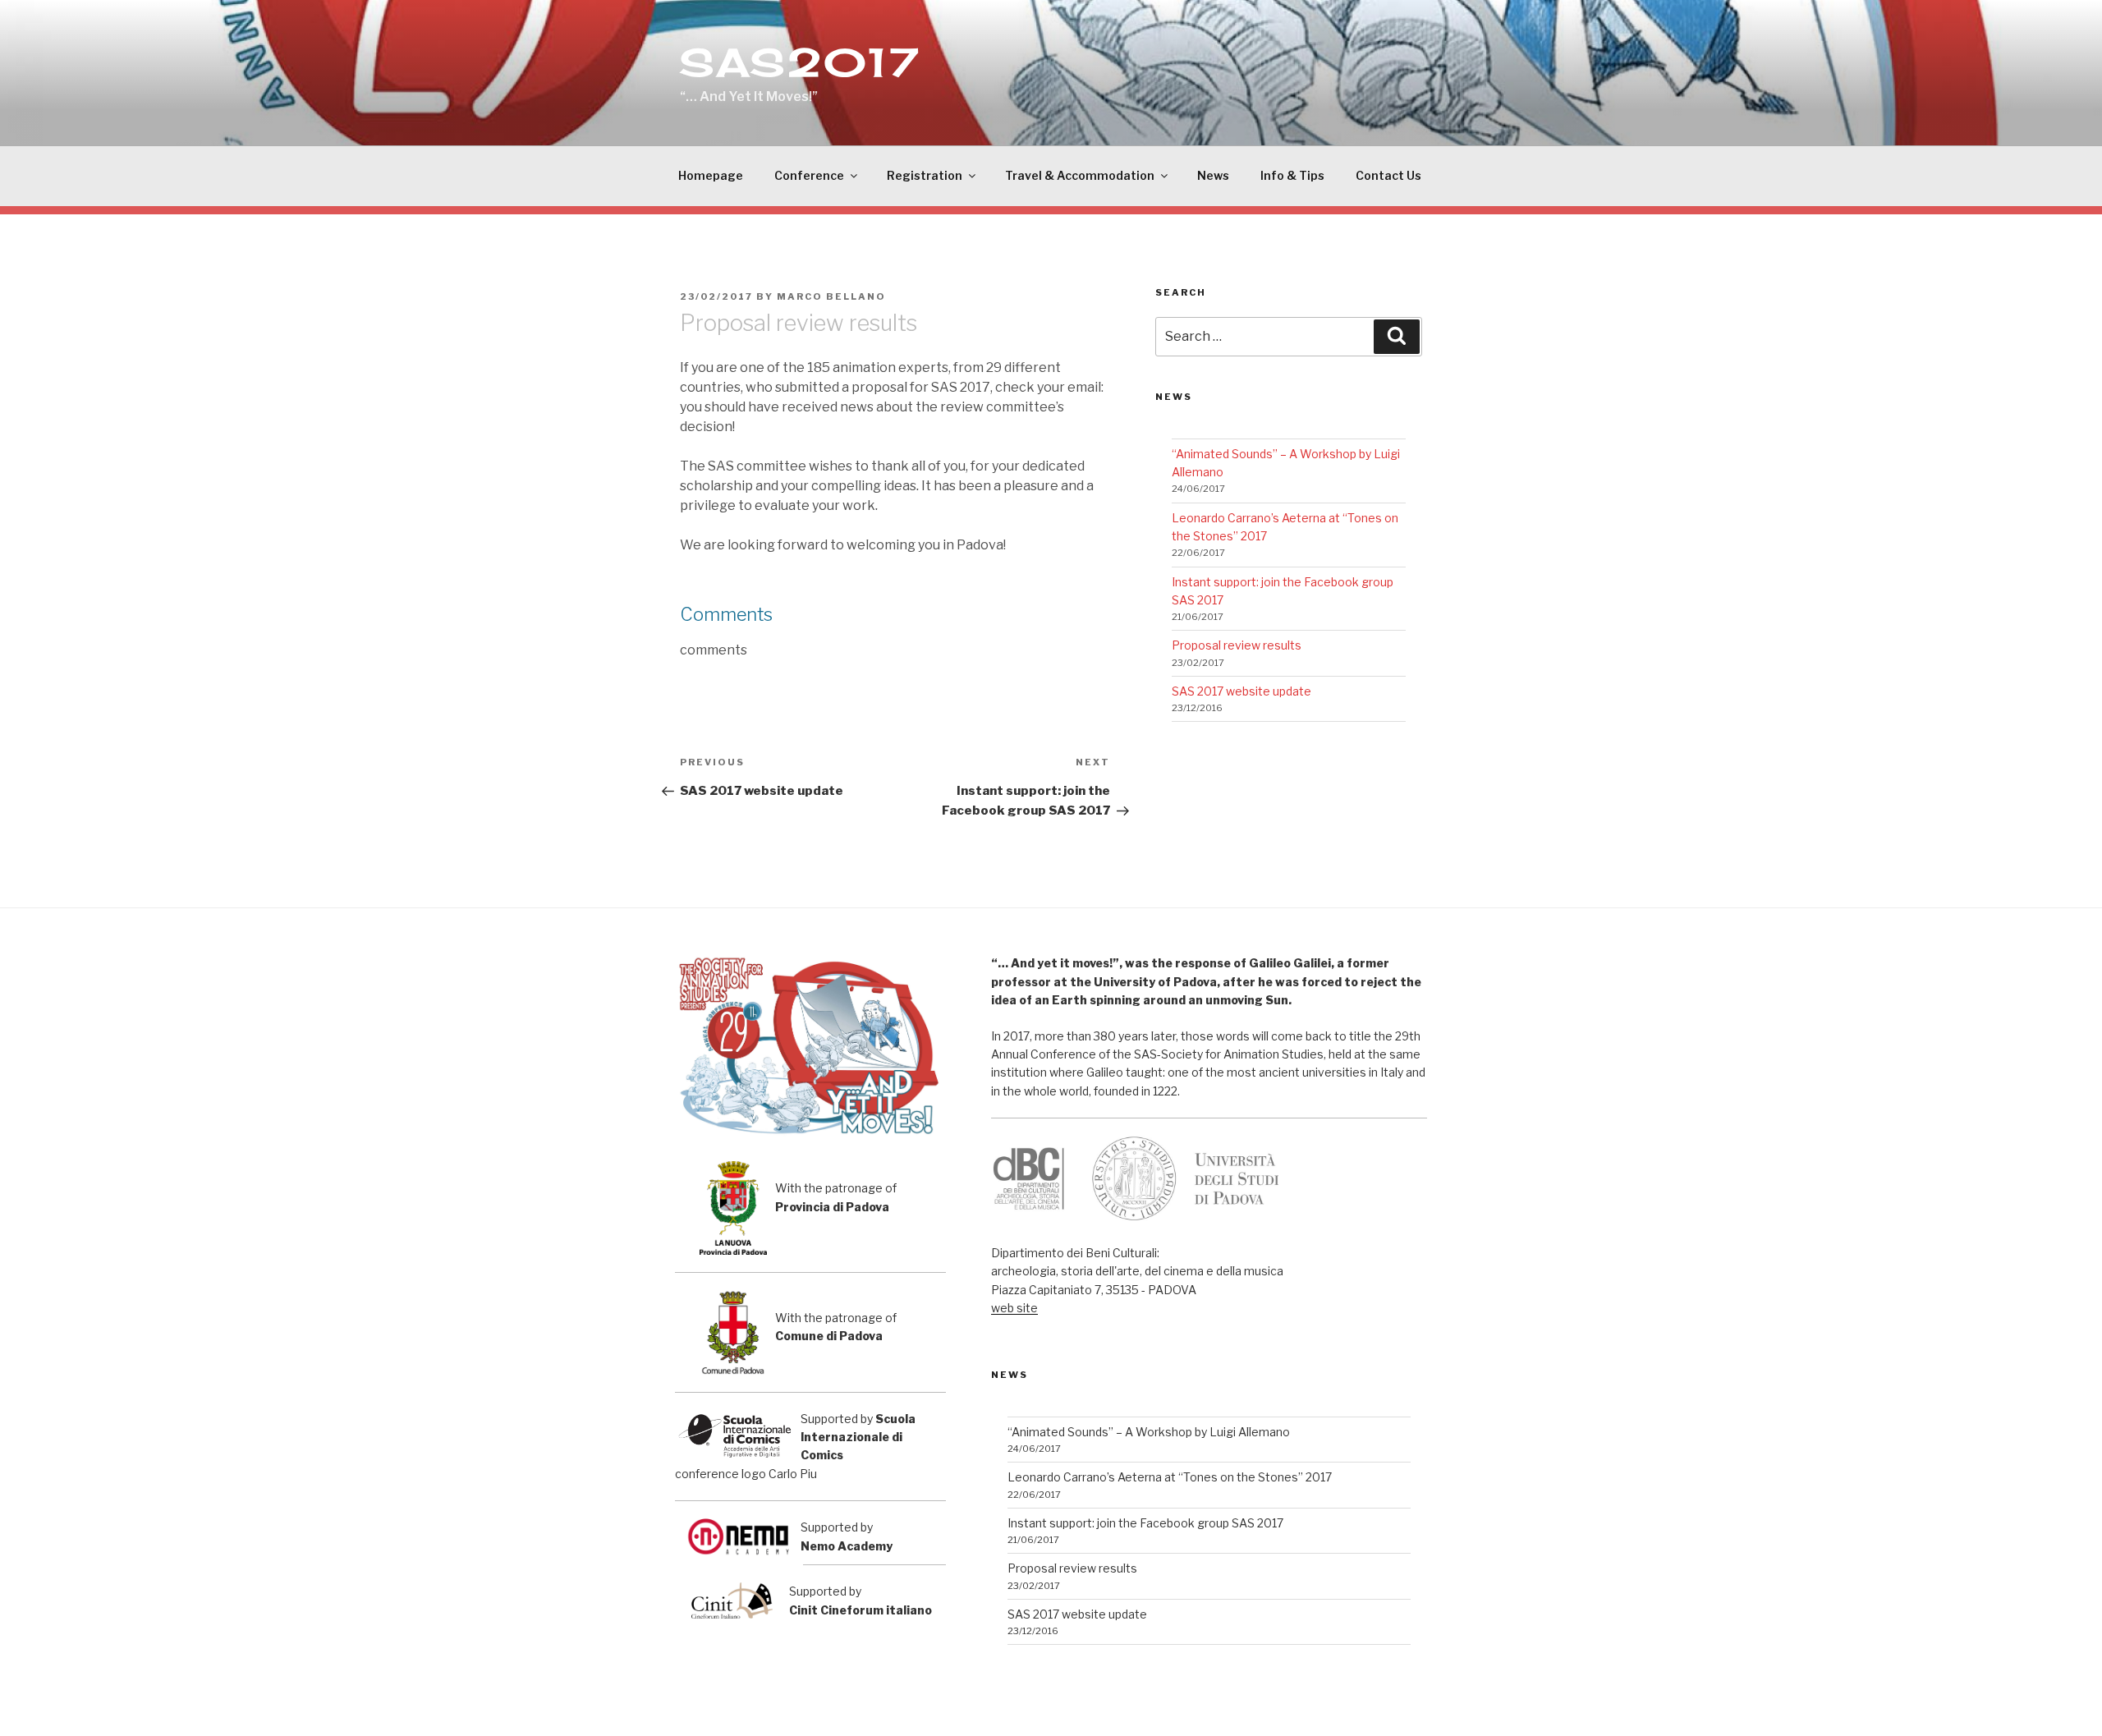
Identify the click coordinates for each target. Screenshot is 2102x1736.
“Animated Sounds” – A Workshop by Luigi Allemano (1149, 1432)
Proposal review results (1237, 645)
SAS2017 (801, 62)
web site (1014, 1308)
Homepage (711, 175)
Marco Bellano (831, 296)
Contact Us (1388, 175)
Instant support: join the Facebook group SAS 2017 (1145, 1523)
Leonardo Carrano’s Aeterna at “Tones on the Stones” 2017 (1170, 1477)
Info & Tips (1292, 175)
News (1213, 175)
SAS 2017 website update (1241, 691)
